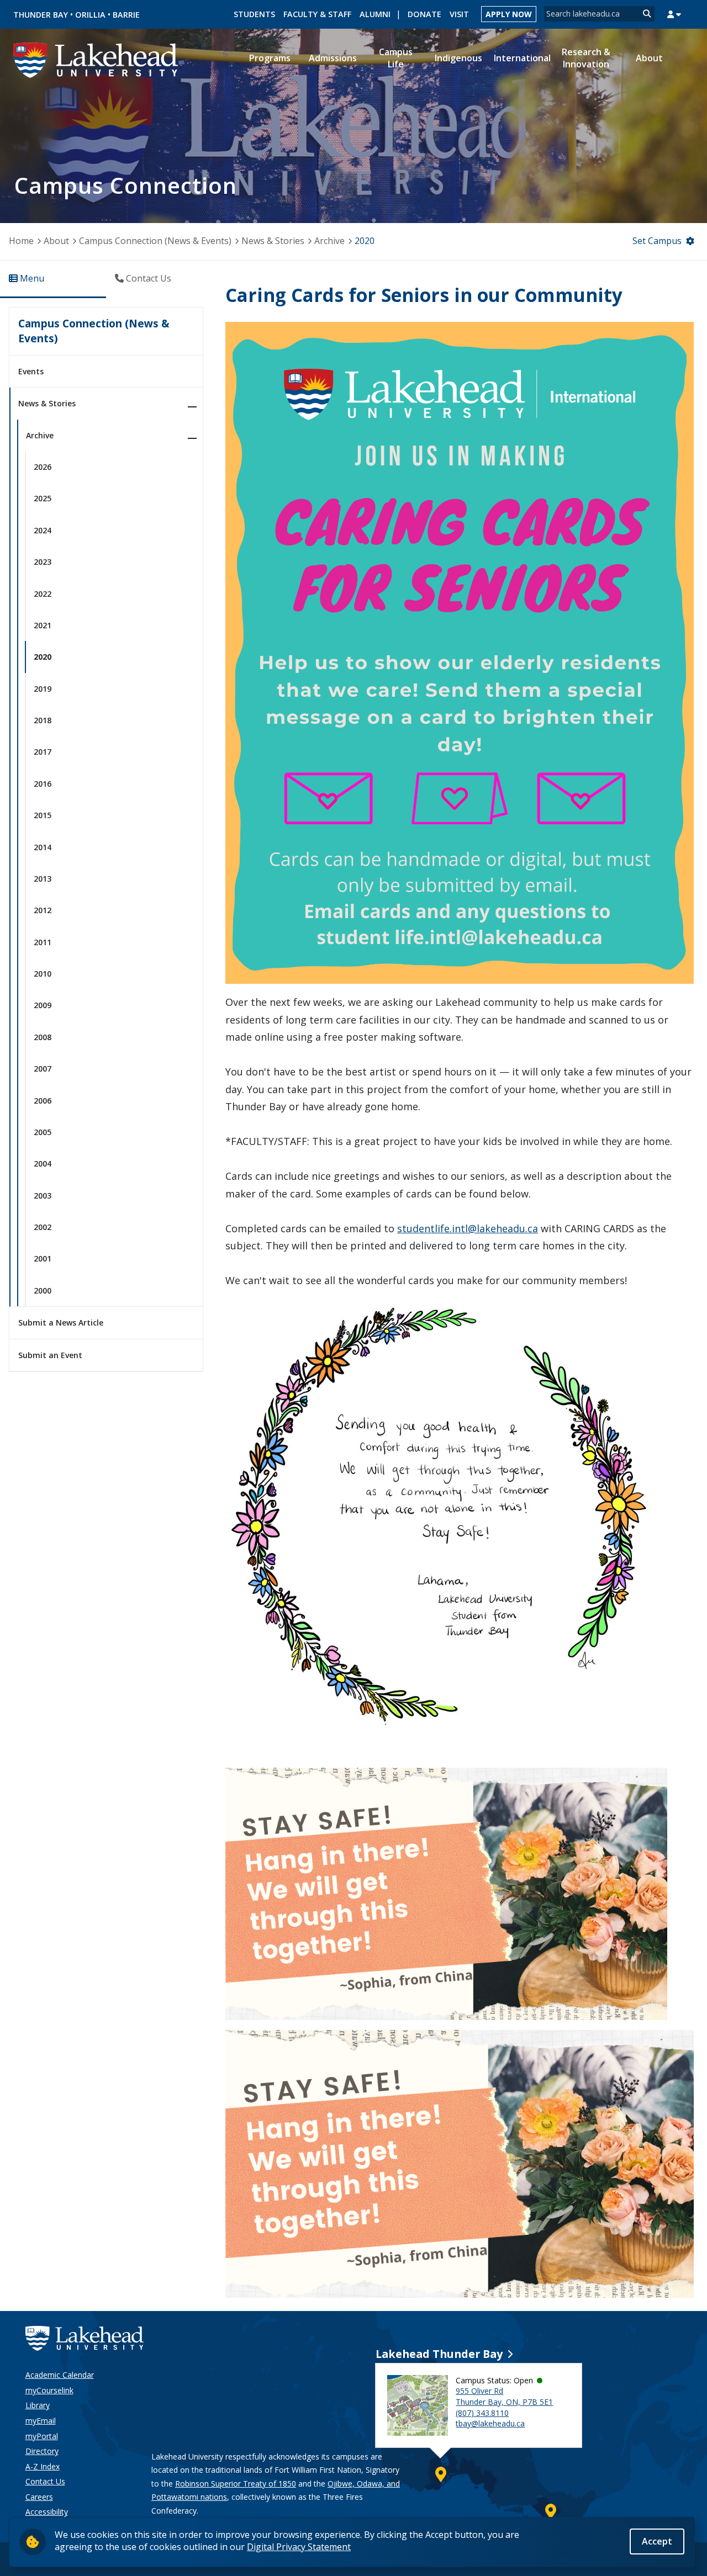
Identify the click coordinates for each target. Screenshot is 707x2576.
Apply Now (509, 14)
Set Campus (657, 241)
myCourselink (49, 2390)
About (56, 241)
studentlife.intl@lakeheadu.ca (468, 1228)
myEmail (41, 2421)
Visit (459, 14)
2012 (43, 910)
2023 (43, 562)
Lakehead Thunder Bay (439, 2354)
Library (38, 2405)
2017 (43, 752)
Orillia (90, 15)
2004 (43, 1164)
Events (31, 371)
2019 (43, 689)
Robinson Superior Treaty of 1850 (236, 2484)
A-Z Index (43, 2466)
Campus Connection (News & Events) (155, 241)
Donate (424, 14)
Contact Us (45, 2481)
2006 (43, 1101)
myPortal (42, 2436)
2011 (43, 942)
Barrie (126, 15)
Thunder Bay (41, 15)
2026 (43, 467)
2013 (43, 879)
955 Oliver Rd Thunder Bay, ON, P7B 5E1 (504, 2396)
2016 (43, 784)
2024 (43, 530)
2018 (43, 720)
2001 (43, 1258)
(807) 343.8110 (482, 2413)
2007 (43, 1069)
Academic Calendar (60, 2375)
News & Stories (273, 241)
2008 (43, 1037)
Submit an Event (50, 1355)
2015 (43, 815)
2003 (43, 1196)
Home (21, 241)
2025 (43, 498)
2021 (43, 625)
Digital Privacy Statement (299, 2547)
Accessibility (47, 2512)
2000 (43, 1290)
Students (254, 14)
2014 (43, 847)
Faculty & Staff (317, 14)
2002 (43, 1227)
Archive (329, 241)
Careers (39, 2497)
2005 (43, 1132)
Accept (657, 2541)
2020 (365, 241)
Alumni (375, 14)
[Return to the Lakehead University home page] (96, 59)
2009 (43, 1005)
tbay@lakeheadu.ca (490, 2423)
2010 (43, 974)
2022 (43, 594)
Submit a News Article (61, 1323)
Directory (42, 2451)
